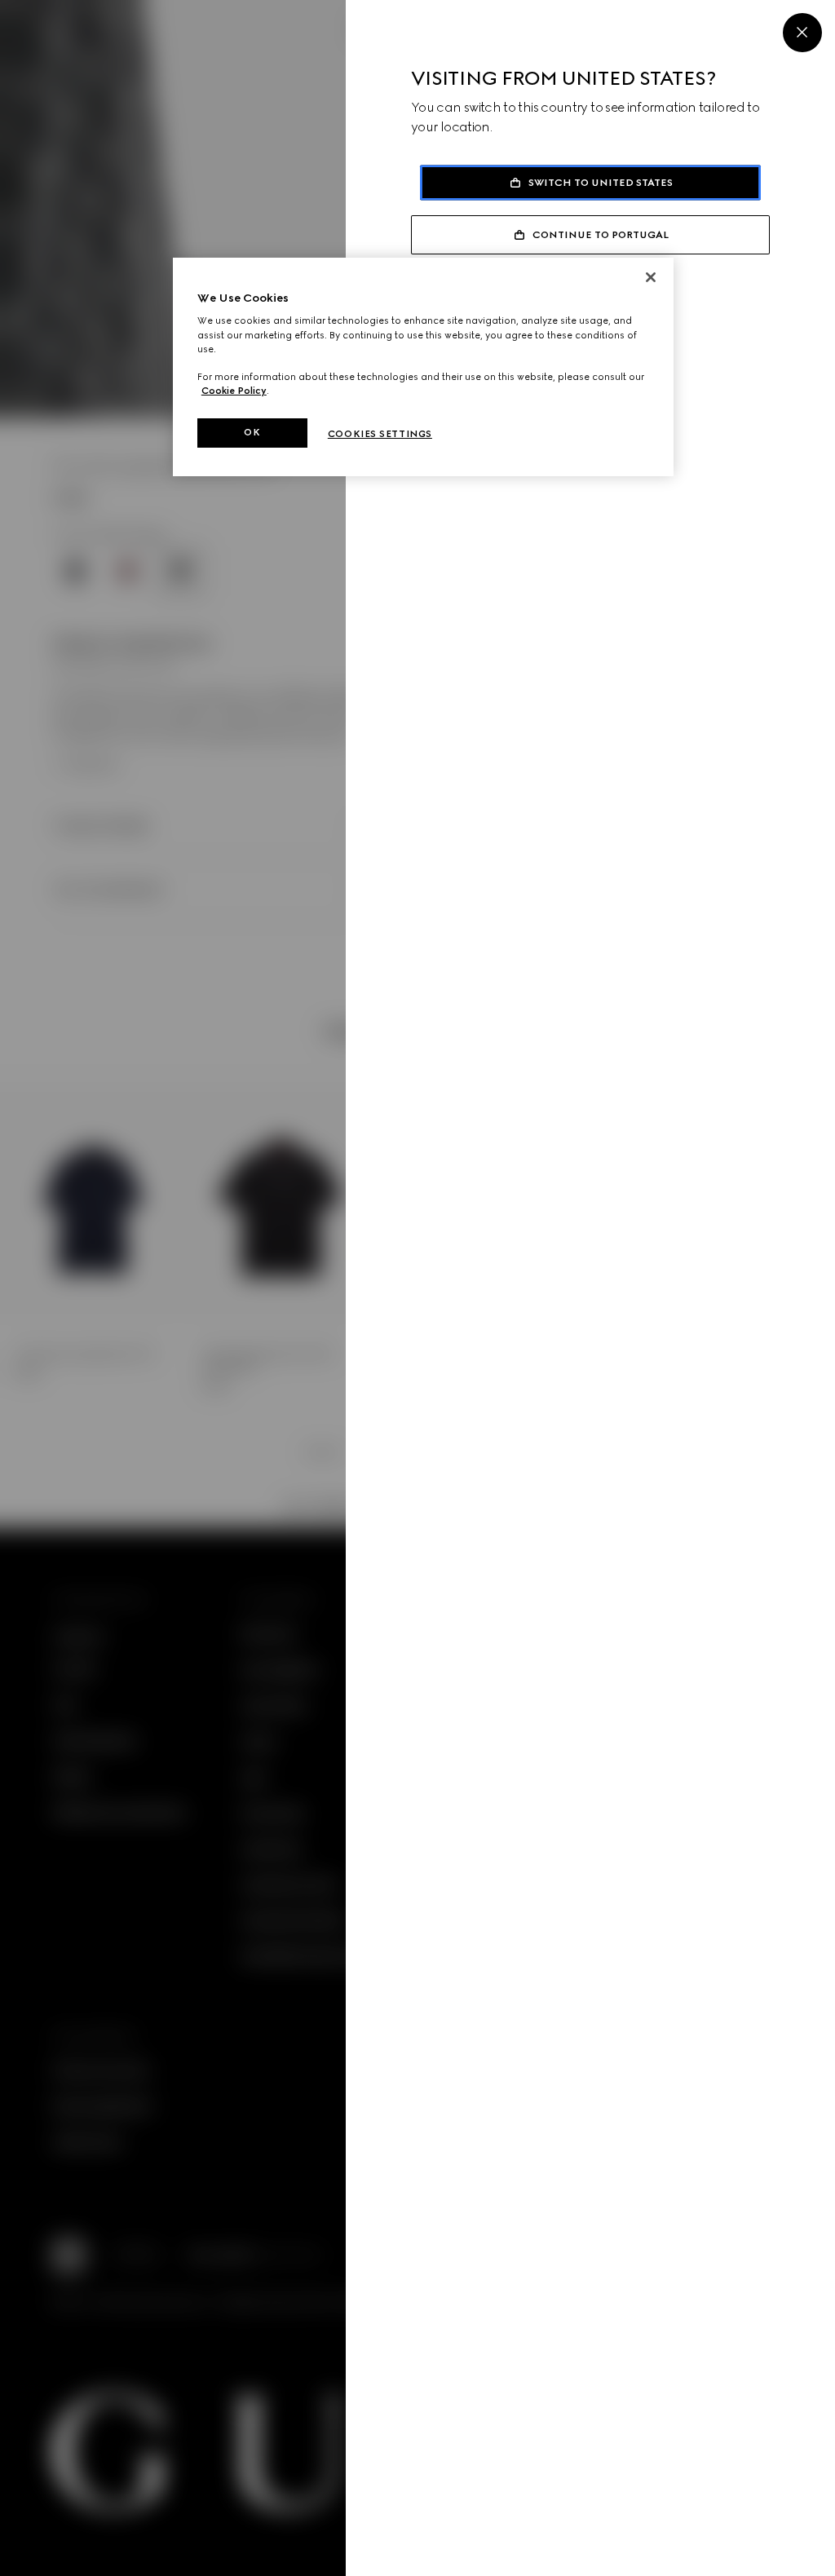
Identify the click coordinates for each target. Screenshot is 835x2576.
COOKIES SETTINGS (380, 434)
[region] (423, 367)
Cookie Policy (234, 391)
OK (252, 432)
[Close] (802, 33)
